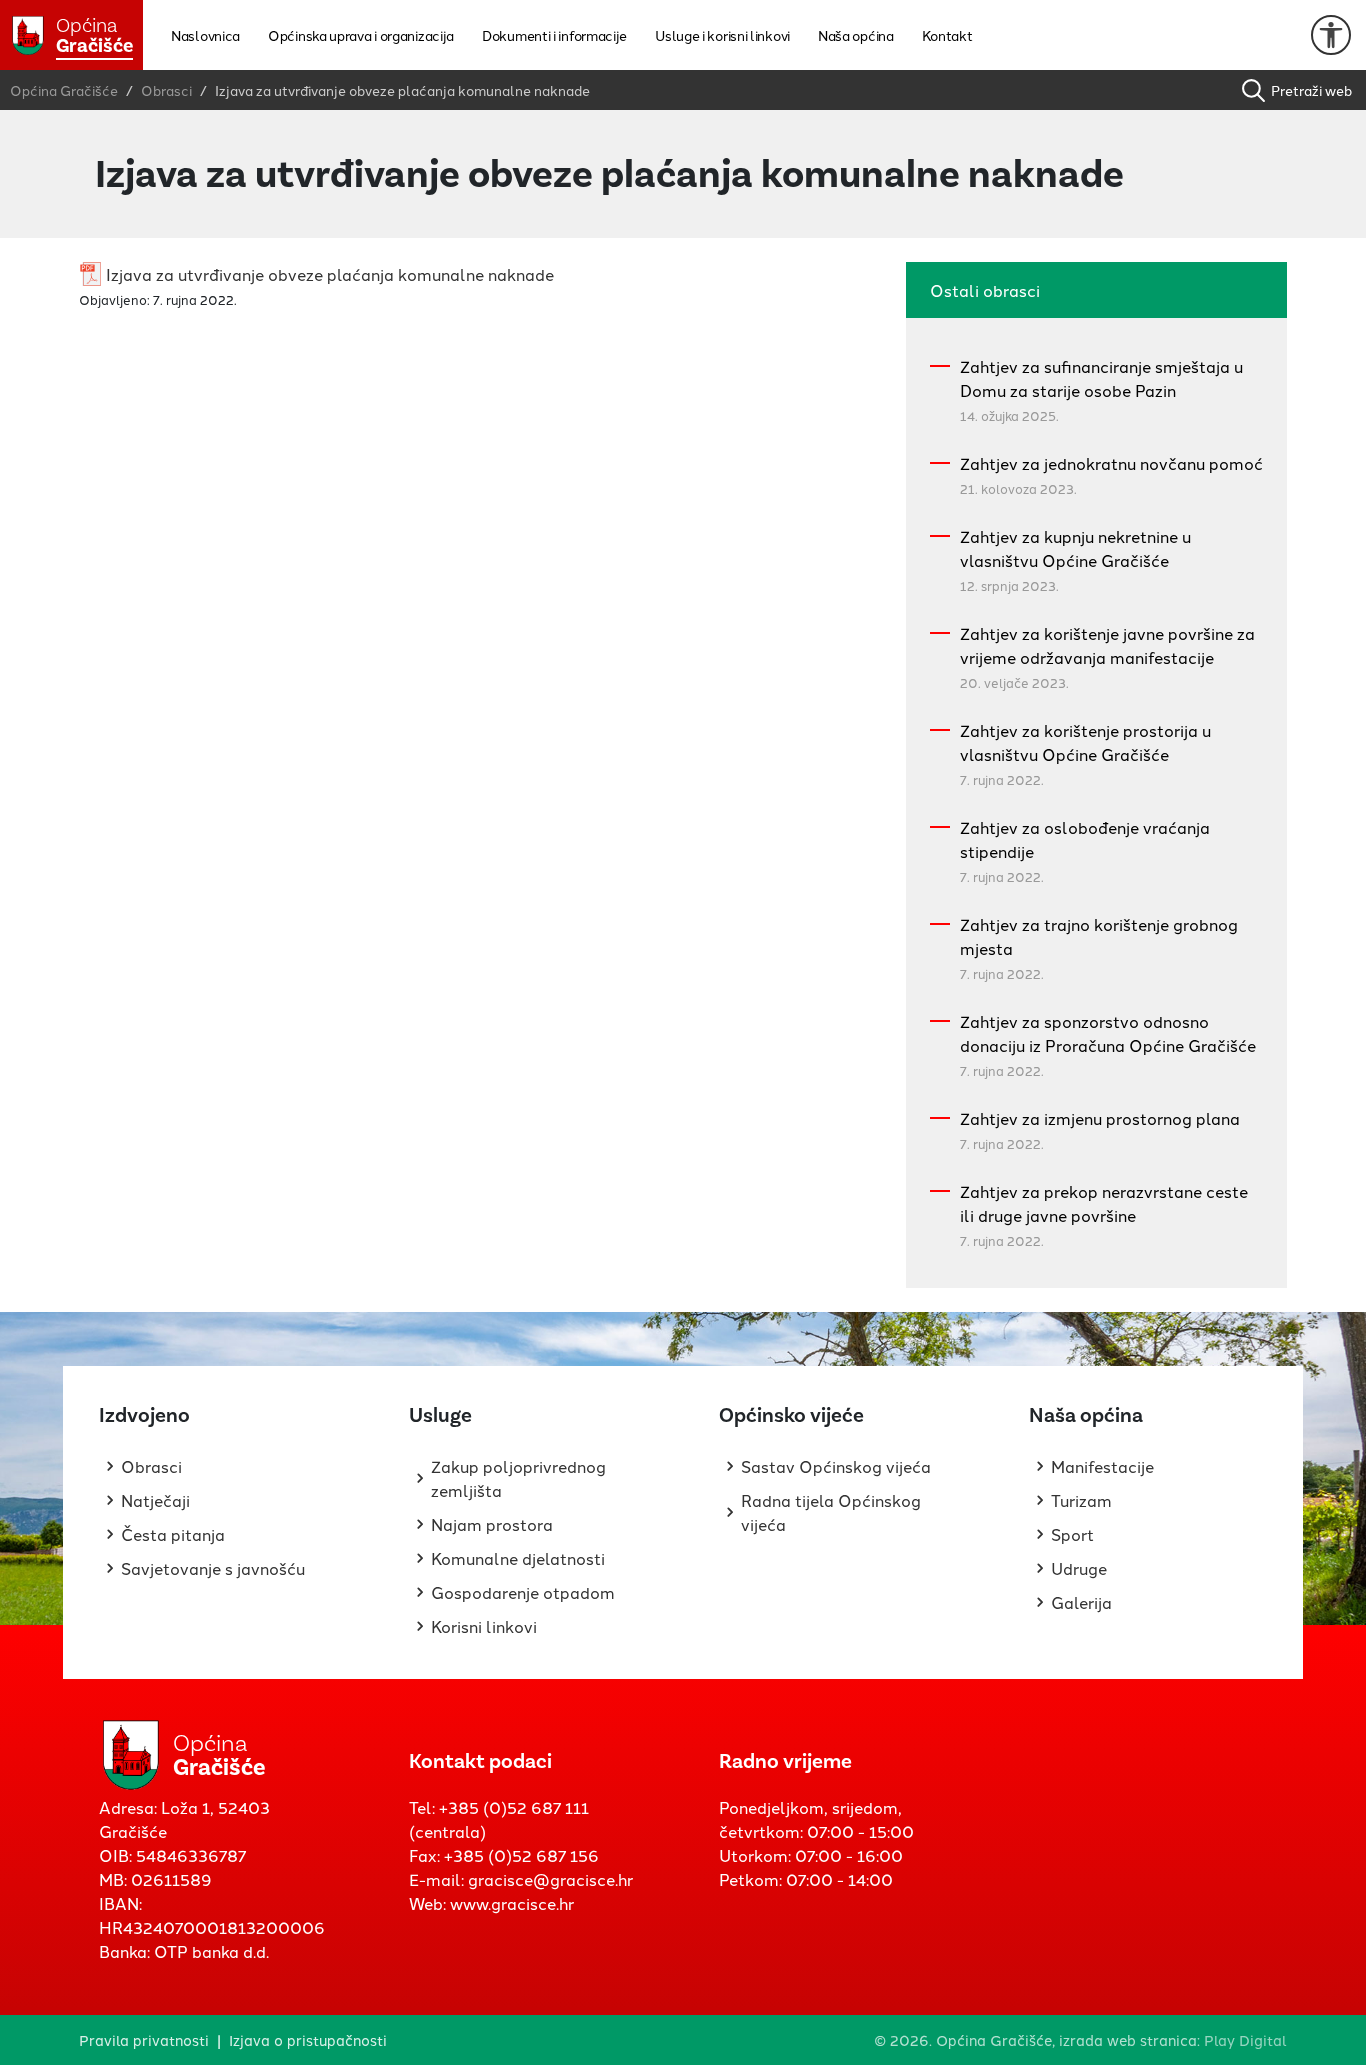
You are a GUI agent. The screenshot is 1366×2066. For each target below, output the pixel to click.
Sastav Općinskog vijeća (836, 1466)
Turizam (1081, 1500)
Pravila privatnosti (144, 2039)
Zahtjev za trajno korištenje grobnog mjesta (1099, 936)
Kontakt (947, 35)
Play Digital (1245, 2039)
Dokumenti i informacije (554, 35)
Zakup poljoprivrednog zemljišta (518, 1478)
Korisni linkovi (484, 1626)
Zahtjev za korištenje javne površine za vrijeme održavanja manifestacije (1107, 645)
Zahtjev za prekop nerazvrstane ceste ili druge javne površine (1104, 1203)
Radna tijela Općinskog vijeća (831, 1512)
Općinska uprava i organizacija (361, 35)
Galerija (1081, 1602)
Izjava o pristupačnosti (308, 2039)
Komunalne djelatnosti (518, 1558)
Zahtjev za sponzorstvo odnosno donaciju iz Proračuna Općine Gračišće (1108, 1033)
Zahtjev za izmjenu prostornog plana (1100, 1118)
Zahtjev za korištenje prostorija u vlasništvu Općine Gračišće (1085, 742)
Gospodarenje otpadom (523, 1592)
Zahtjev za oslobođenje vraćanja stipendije (1085, 839)
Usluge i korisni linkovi (722, 35)
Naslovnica (205, 35)
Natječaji (155, 1500)
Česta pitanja (173, 1534)
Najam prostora (492, 1524)
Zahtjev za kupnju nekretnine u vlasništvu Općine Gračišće (1075, 548)
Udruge (1079, 1568)
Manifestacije (1102, 1466)
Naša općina (856, 35)
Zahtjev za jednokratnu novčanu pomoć (1111, 463)
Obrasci (151, 1466)
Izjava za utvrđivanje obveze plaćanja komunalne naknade (330, 274)
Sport (1072, 1534)
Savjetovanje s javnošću (213, 1568)
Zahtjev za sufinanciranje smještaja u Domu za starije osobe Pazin (1101, 378)
